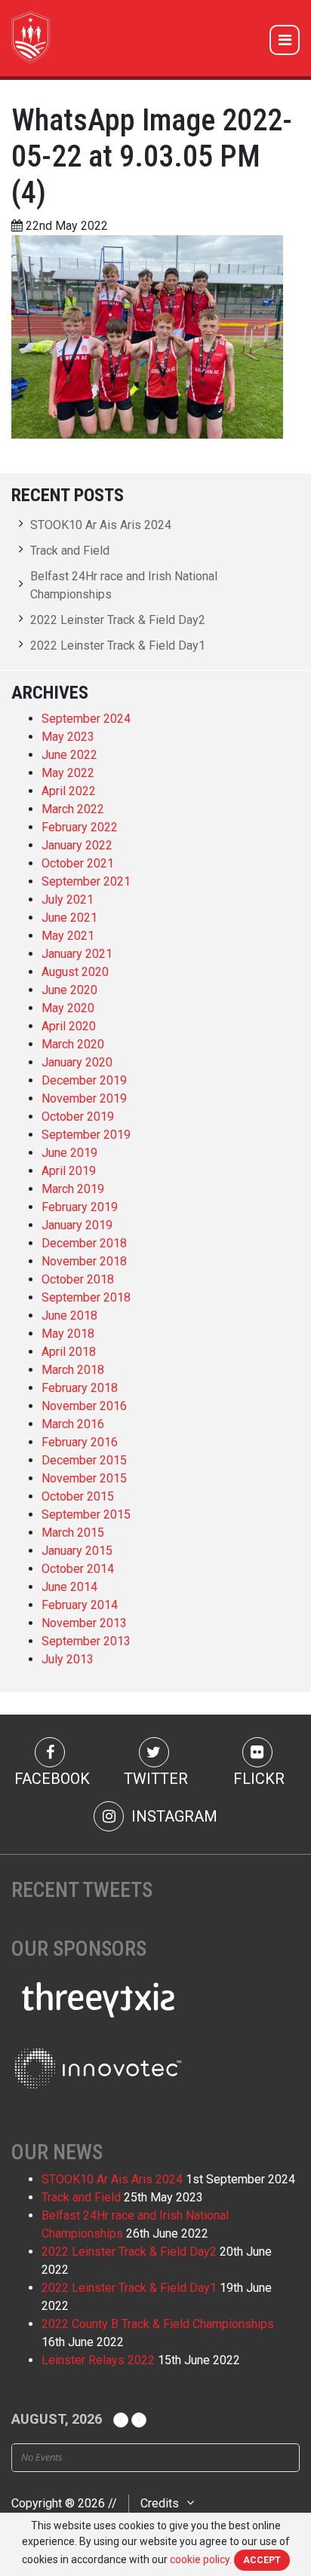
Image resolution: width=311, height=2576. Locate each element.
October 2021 (78, 863)
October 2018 (78, 1279)
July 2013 (68, 1659)
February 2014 (80, 1605)
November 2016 (84, 1406)
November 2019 (84, 1098)
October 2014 (78, 1569)
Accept (262, 2560)
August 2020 (75, 972)
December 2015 (84, 1460)
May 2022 (68, 773)
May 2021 (68, 936)
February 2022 (80, 827)
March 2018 (73, 1370)
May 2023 (68, 737)
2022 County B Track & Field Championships (158, 2324)
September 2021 (86, 881)
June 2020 (69, 990)
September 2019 (86, 1135)
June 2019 (69, 1153)
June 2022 (69, 755)
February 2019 (80, 1207)
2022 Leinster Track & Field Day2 (118, 620)
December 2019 (84, 1080)
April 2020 (69, 1026)
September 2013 (86, 1641)
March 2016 (73, 1424)
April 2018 (69, 1352)
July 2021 (68, 899)
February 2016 (80, 1442)
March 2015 (73, 1533)
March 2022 (73, 809)
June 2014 (69, 1587)
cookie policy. (201, 2559)
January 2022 (77, 845)
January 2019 (77, 1225)
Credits (160, 2503)
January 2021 (77, 954)
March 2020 (73, 1044)
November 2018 (84, 1261)
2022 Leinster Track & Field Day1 (118, 646)
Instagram (172, 1816)
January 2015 (77, 1551)
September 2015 (86, 1514)
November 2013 (84, 1623)
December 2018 (84, 1243)
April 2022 (69, 791)
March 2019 (73, 1189)
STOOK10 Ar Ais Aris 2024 (101, 525)
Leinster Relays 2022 (98, 2360)
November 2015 (84, 1478)
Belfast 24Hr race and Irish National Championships (124, 585)
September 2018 (86, 1297)
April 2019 (69, 1171)
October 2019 (78, 1117)
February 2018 (80, 1388)
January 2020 (77, 1062)
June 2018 (69, 1316)
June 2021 (69, 918)
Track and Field (70, 551)
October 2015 (78, 1496)
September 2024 (86, 719)
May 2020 (68, 1008)
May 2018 (68, 1334)
